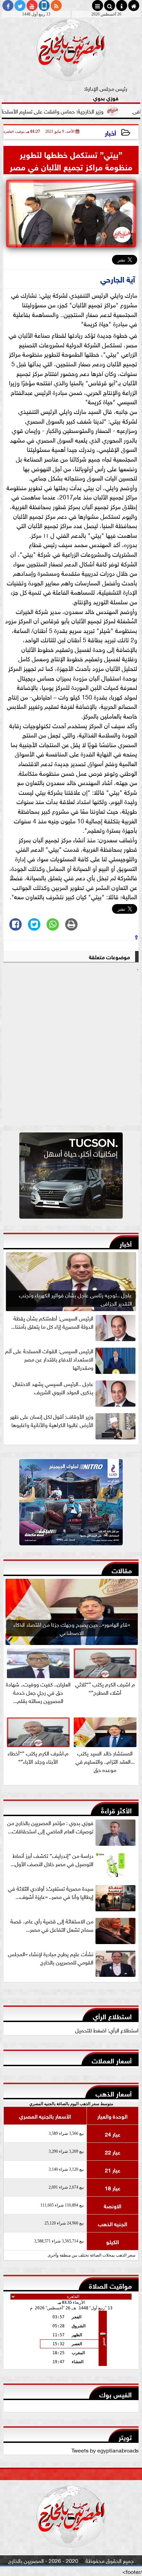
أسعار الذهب (114, 2093)
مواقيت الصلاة (110, 2285)
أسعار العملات (112, 2060)
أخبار (110, 132)
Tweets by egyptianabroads (105, 2450)
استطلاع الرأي (112, 2016)
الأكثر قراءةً (116, 1810)
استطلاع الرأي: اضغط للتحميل (107, 2030)
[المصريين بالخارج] (71, 1177)
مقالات (122, 1570)
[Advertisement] (71, 1049)
